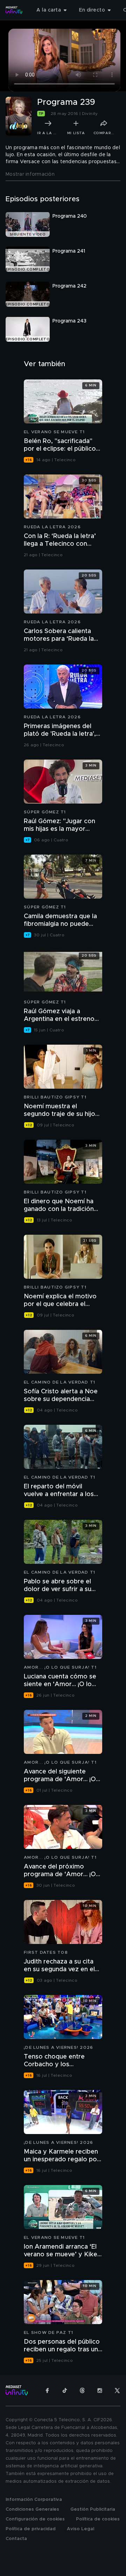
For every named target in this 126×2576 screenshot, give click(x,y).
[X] (117, 2390)
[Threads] (82, 2390)
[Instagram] (100, 2390)
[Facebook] (47, 2390)
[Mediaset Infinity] (14, 10)
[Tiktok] (65, 2390)
